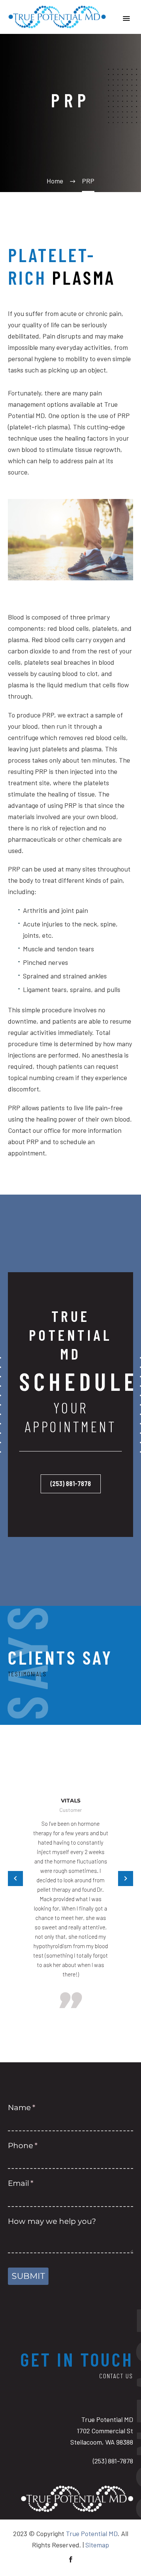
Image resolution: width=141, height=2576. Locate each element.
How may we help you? (52, 2221)
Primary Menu (126, 18)
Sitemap (97, 2545)
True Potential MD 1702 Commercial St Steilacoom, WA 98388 (102, 2431)
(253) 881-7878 (71, 1483)
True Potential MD (92, 2533)
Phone (39, 2146)
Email (37, 2183)
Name (38, 2107)
